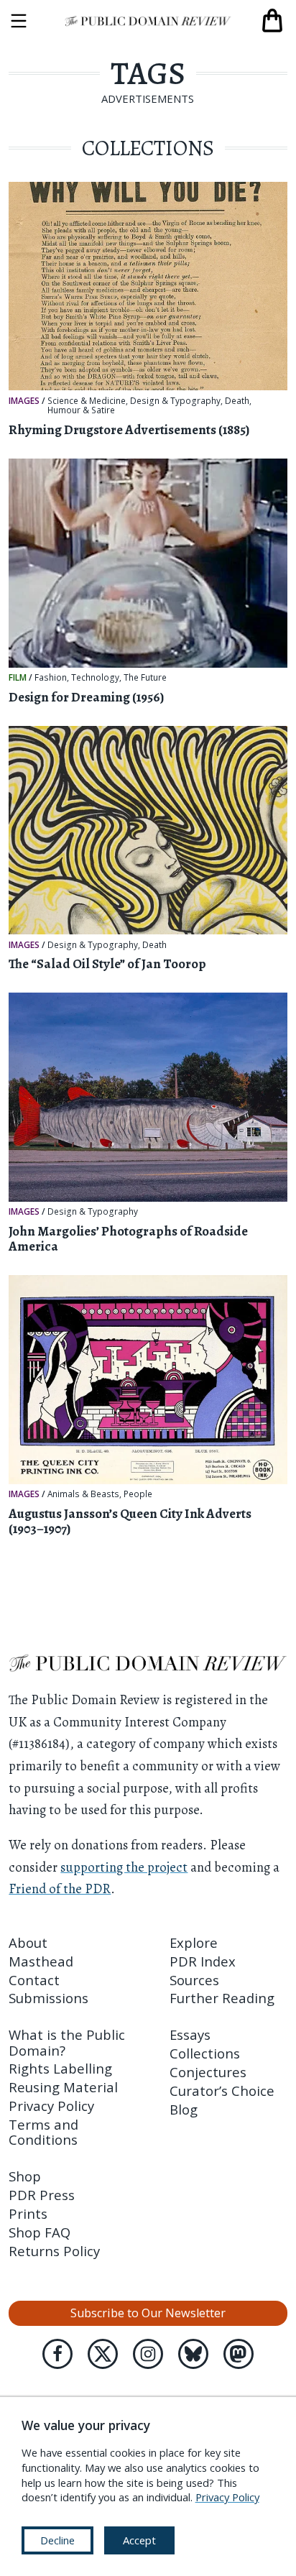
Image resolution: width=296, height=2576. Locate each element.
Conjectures (208, 2072)
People (138, 1494)
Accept (139, 2540)
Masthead (41, 1961)
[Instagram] (148, 2354)
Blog (184, 2109)
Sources (194, 1980)
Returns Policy (54, 2251)
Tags (148, 73)
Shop (25, 2176)
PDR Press (42, 2195)
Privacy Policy (51, 2106)
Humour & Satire (81, 410)
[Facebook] (57, 2354)
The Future (145, 678)
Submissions (48, 1998)
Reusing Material (63, 2087)
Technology (95, 678)
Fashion (51, 678)
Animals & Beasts (83, 1494)
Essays (190, 2034)
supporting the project (124, 1867)
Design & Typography (175, 401)
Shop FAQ (40, 2232)
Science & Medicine (87, 401)
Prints (28, 2213)
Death (237, 401)
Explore (194, 1942)
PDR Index (203, 1961)
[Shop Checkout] (272, 21)
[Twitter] (103, 2354)
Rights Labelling (60, 2068)
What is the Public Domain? (67, 2042)
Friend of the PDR (60, 1889)
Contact (34, 1980)
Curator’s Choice (222, 2090)
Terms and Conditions (43, 2132)
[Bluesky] (193, 2354)
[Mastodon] (239, 2354)
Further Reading (222, 1998)
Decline (57, 2540)
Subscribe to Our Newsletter (148, 2313)
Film (18, 677)
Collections (205, 2053)
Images (24, 400)
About (28, 1942)
